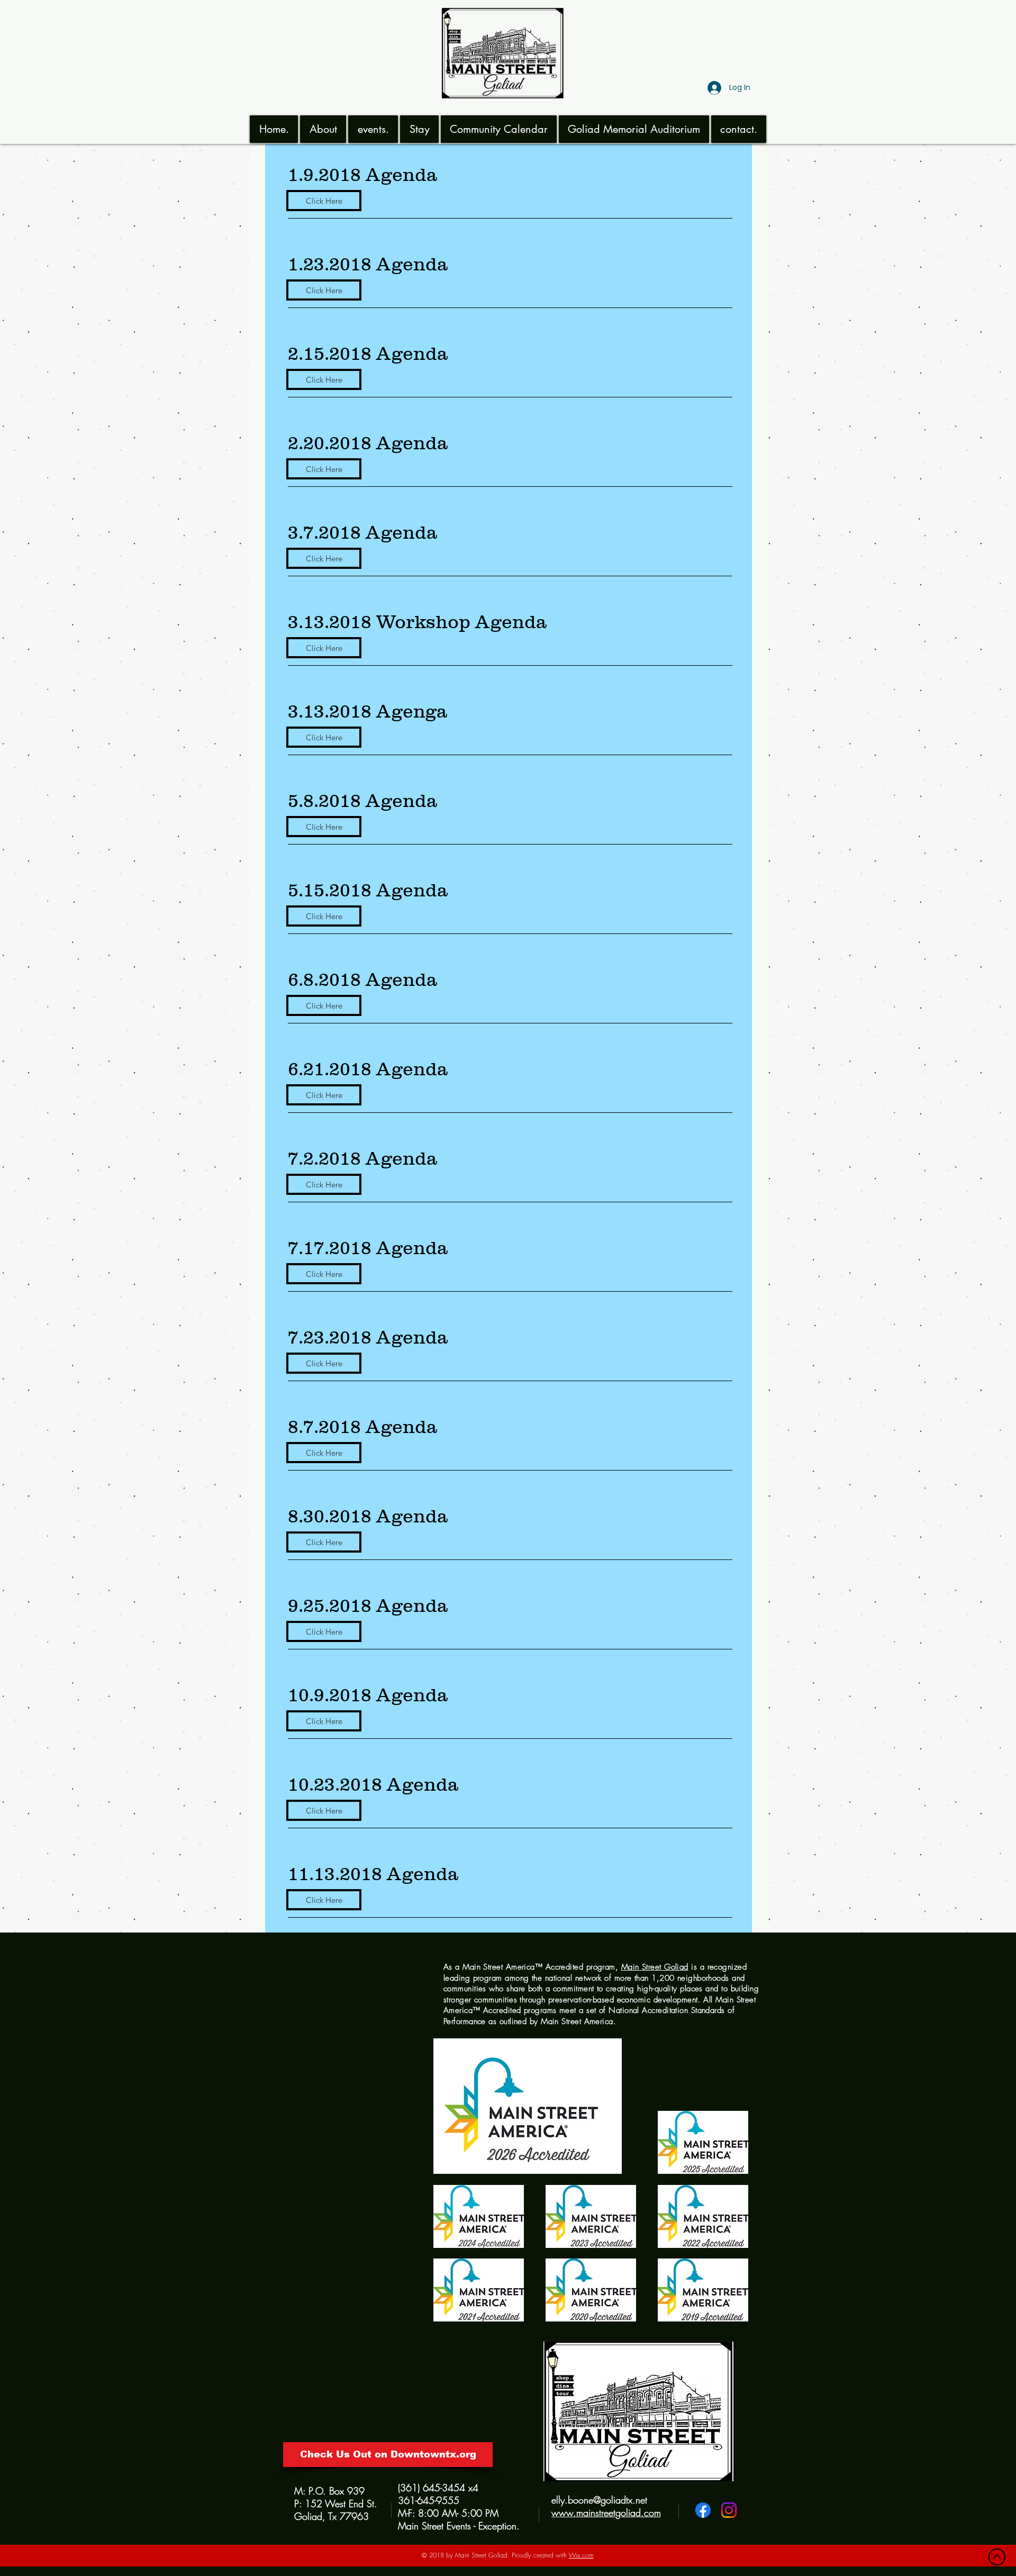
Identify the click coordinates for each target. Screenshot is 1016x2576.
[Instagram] (729, 2510)
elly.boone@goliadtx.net (599, 2500)
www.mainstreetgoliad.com (606, 2512)
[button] (323, 129)
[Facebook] (703, 2510)
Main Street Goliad (655, 1967)
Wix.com (581, 2555)
